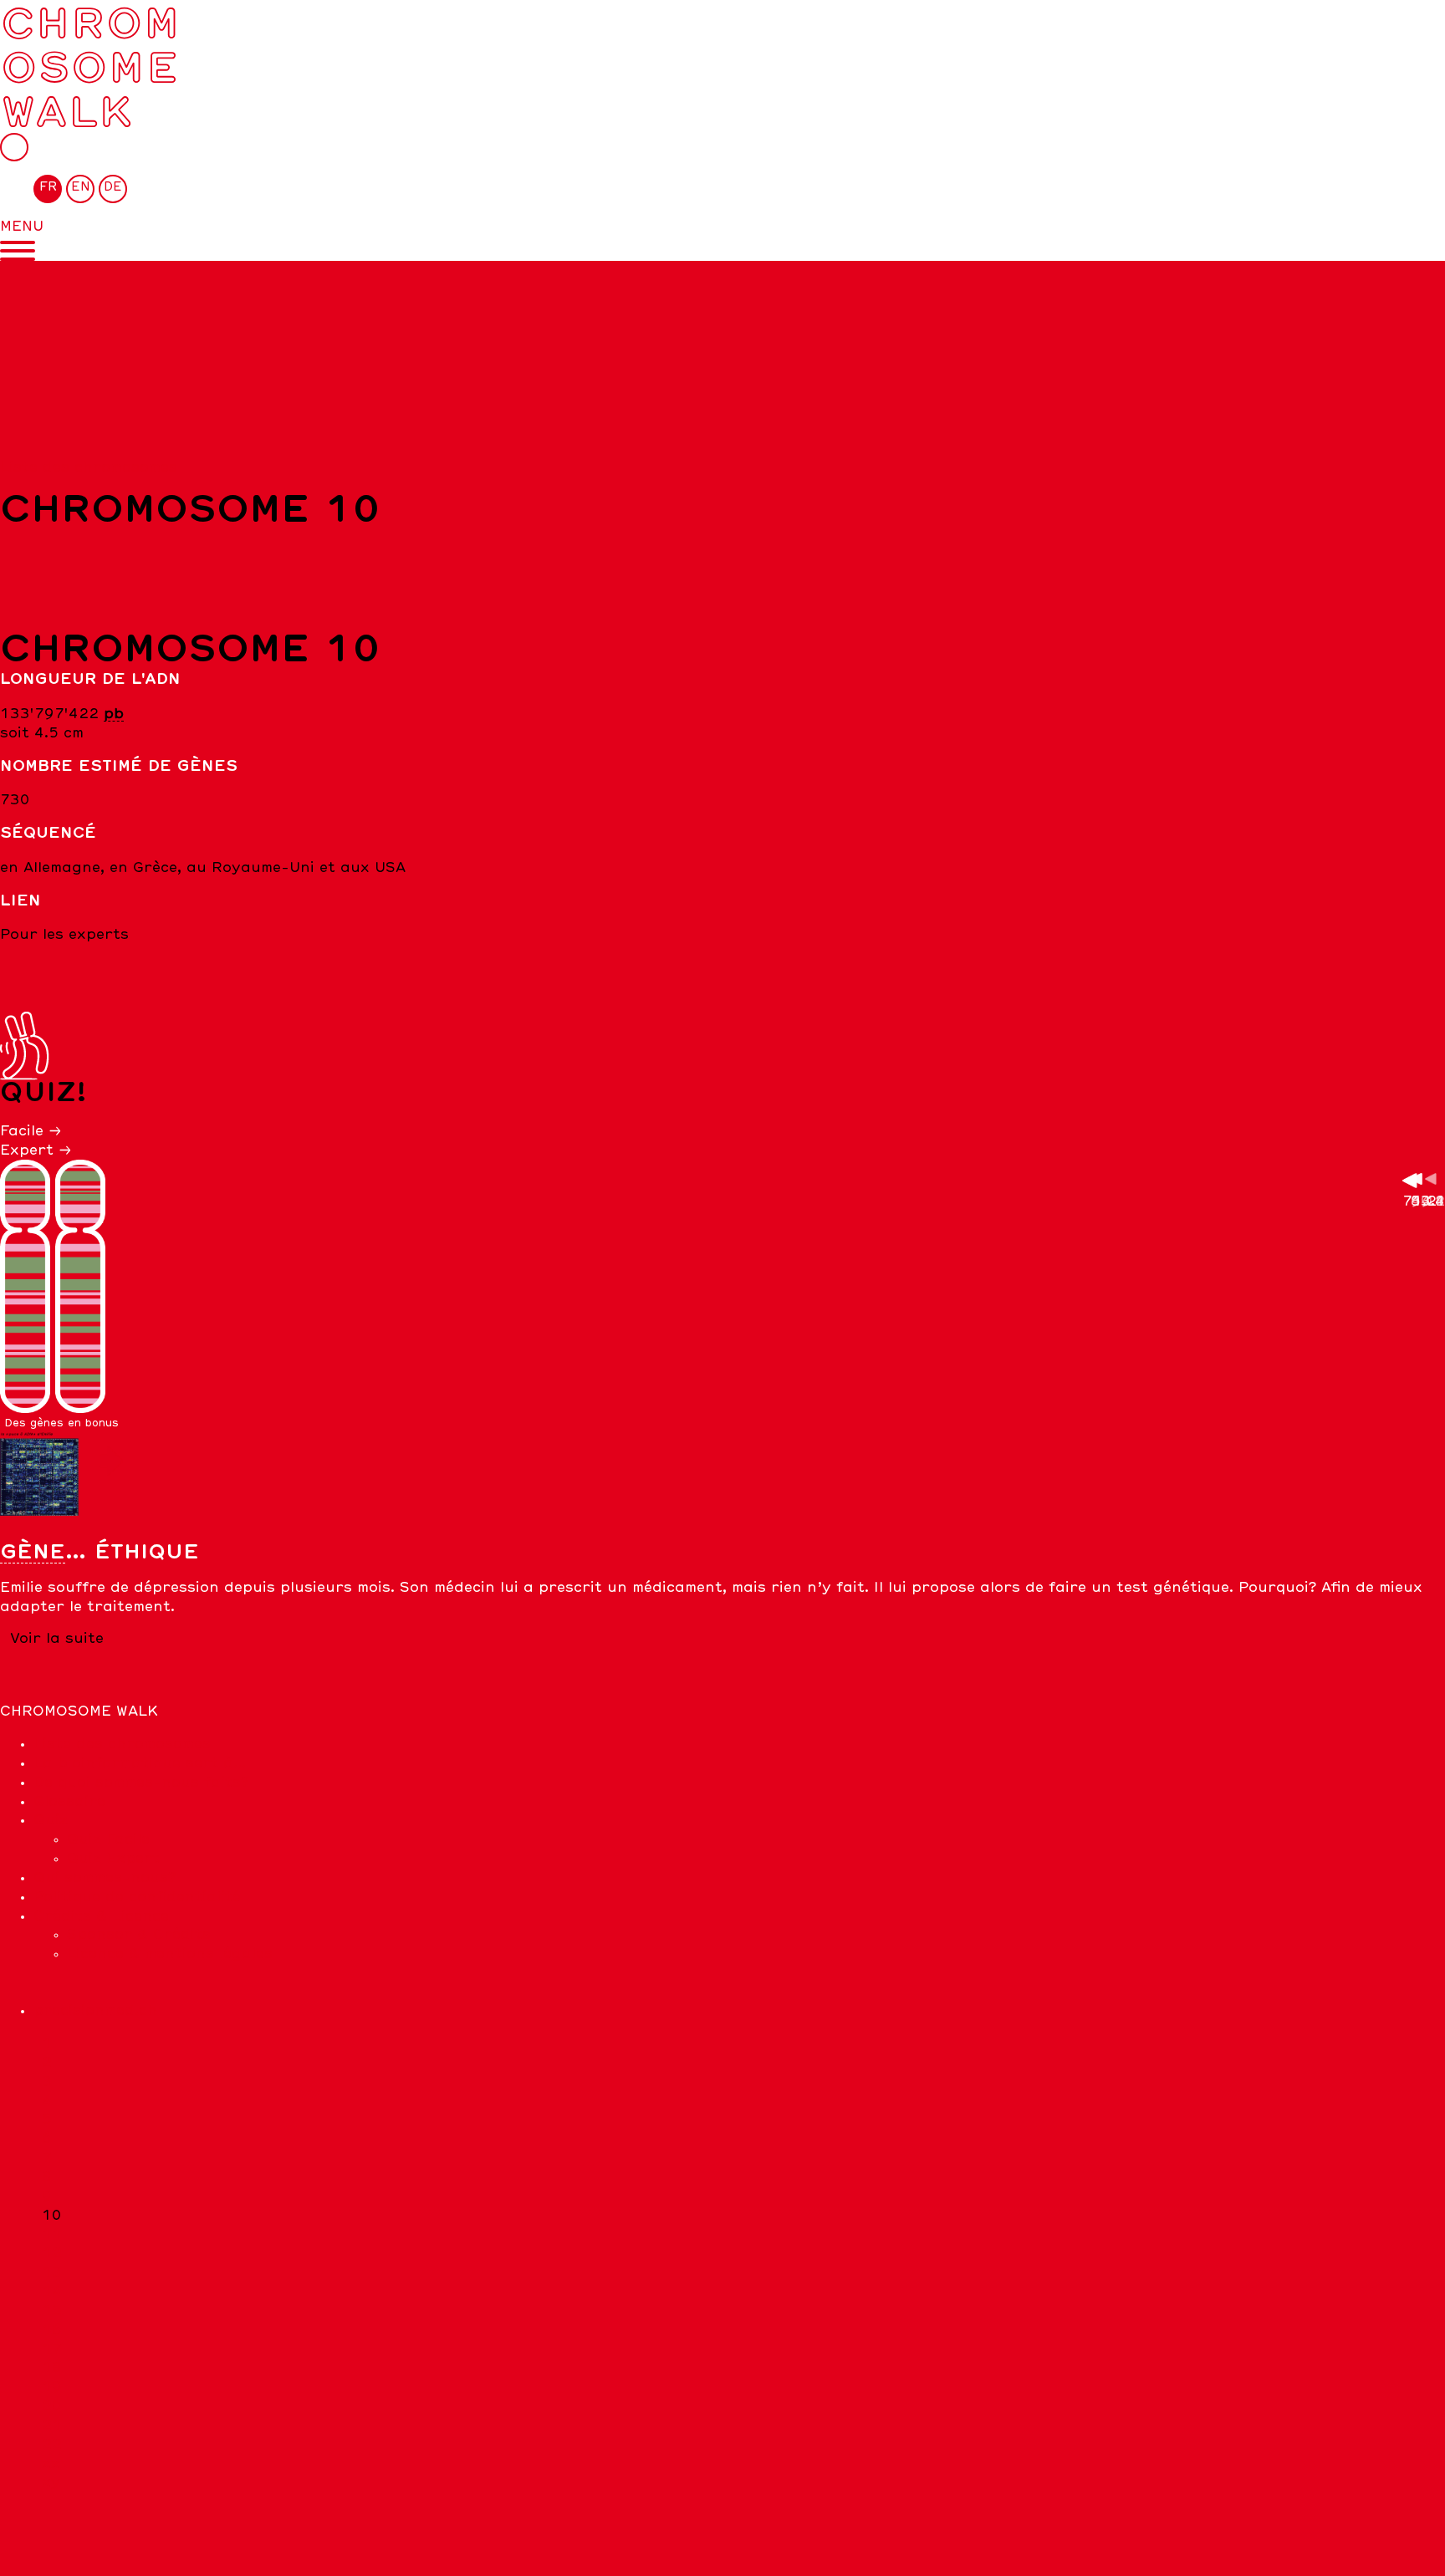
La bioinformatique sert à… (140, 1763)
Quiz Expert (113, 1859)
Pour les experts (64, 935)
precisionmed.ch (95, 2011)
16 (52, 2330)
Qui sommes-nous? (105, 1878)
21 (52, 2426)
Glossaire (69, 1802)
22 (52, 2445)
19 (52, 2387)
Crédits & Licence (101, 1916)
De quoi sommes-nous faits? (141, 1783)
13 (52, 2272)
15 (52, 2311)
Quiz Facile (108, 1839)
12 (52, 2253)
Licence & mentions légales (170, 1954)
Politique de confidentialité (137, 1897)
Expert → (36, 1150)
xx (51, 2464)
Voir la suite (57, 1639)
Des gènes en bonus (61, 1423)
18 (52, 2368)
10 (52, 2216)
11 (52, 2234)
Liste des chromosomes (89, 467)
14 (52, 2292)
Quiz (51, 1820)
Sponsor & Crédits (139, 1935)
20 (52, 2406)
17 (52, 2349)
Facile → (31, 1131)
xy (51, 2482)
